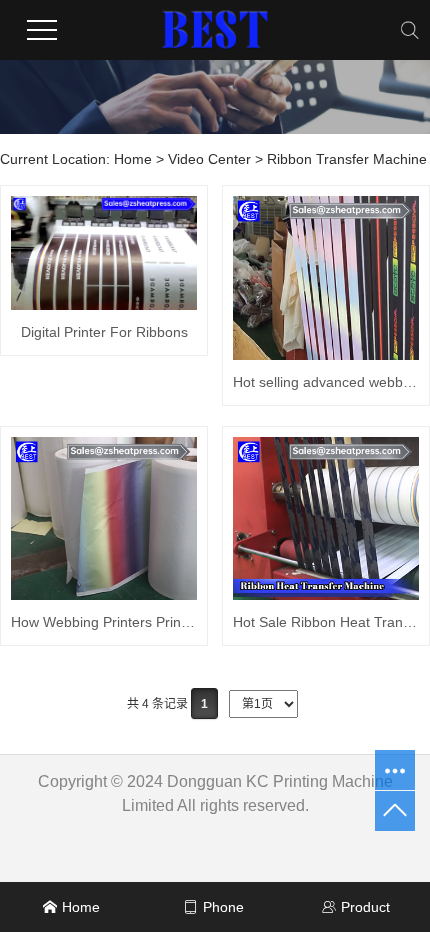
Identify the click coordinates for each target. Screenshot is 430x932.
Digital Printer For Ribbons (104, 332)
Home (133, 159)
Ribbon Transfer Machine (347, 159)
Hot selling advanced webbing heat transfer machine (326, 382)
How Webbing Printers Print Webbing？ (104, 622)
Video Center (209, 159)
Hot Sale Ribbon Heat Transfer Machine (326, 622)
